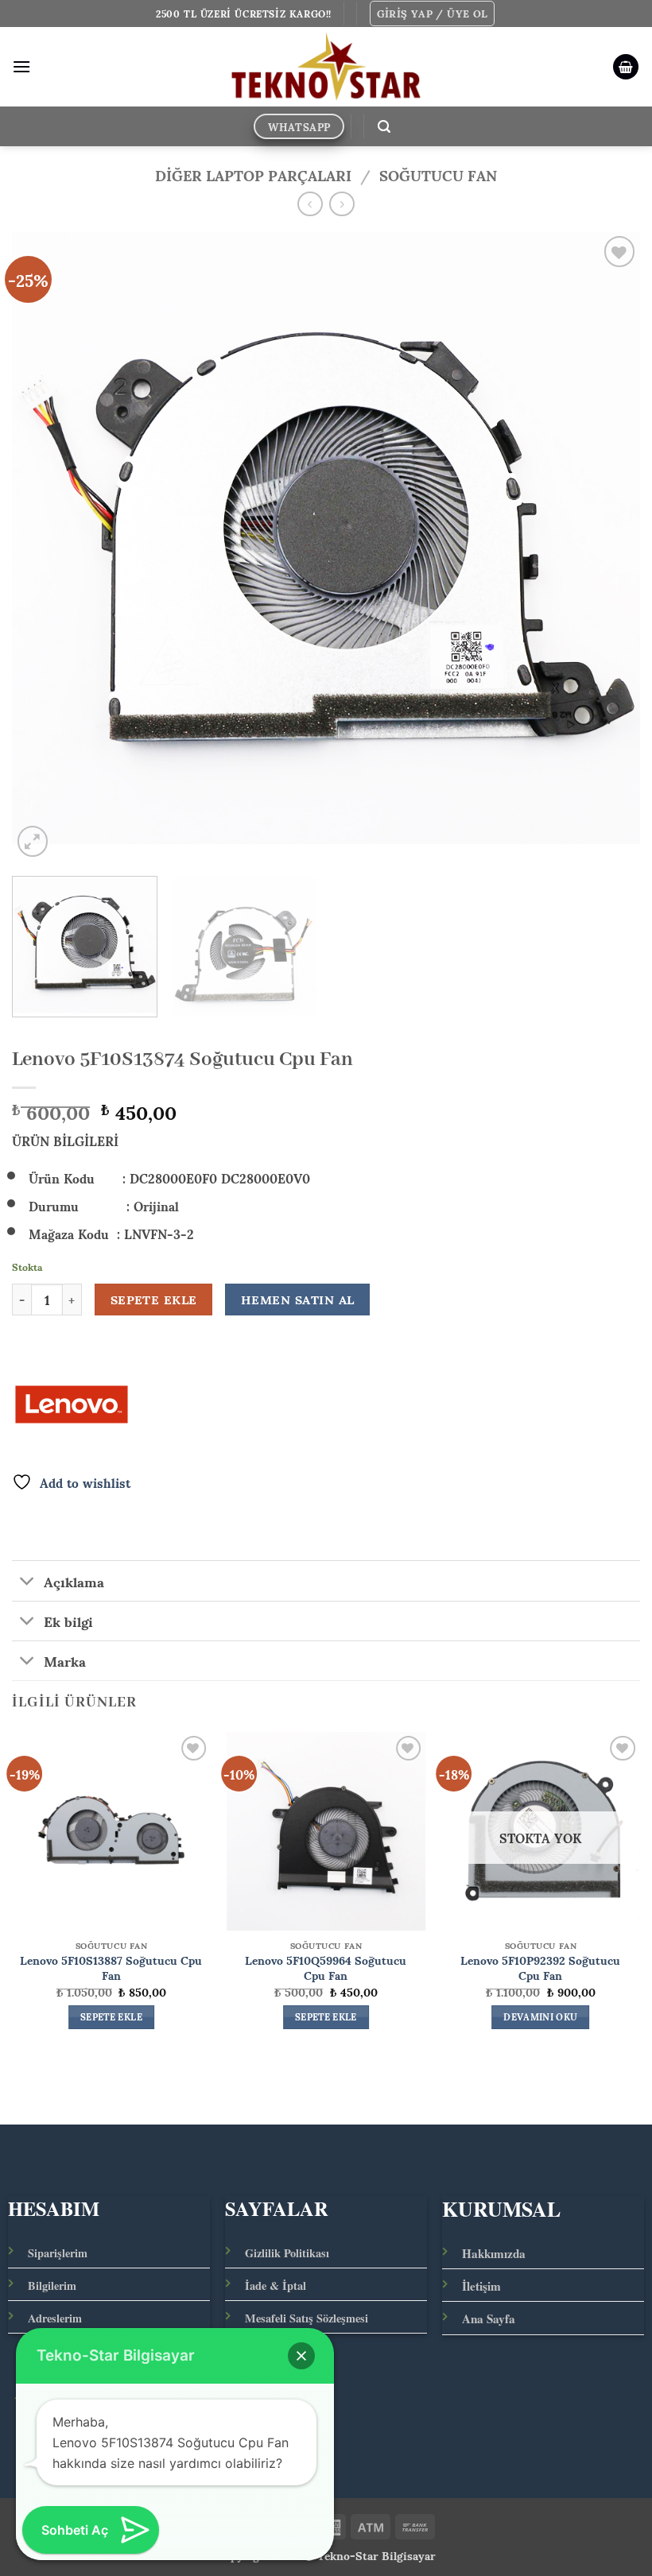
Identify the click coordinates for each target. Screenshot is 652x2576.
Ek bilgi (68, 1621)
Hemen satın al (298, 1300)
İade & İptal (276, 2285)
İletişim (481, 2286)
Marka (65, 1660)
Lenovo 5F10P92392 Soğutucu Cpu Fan (540, 1967)
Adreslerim (55, 2318)
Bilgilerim (52, 2285)
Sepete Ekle (154, 1300)
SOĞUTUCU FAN (438, 174)
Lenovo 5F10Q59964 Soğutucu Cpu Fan (326, 1967)
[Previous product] (342, 204)
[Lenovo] (72, 1404)
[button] (433, 14)
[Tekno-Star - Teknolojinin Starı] (326, 67)
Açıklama (74, 1580)
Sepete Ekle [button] (111, 2017)
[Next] (607, 546)
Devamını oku (540, 2017)
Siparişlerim (58, 2253)
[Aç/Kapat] (27, 1582)
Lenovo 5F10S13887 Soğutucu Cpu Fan (111, 1967)
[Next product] (310, 204)
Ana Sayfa (489, 2318)
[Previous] (45, 546)
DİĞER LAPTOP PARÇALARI (253, 174)
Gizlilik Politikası (287, 2253)
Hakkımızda (494, 2253)
